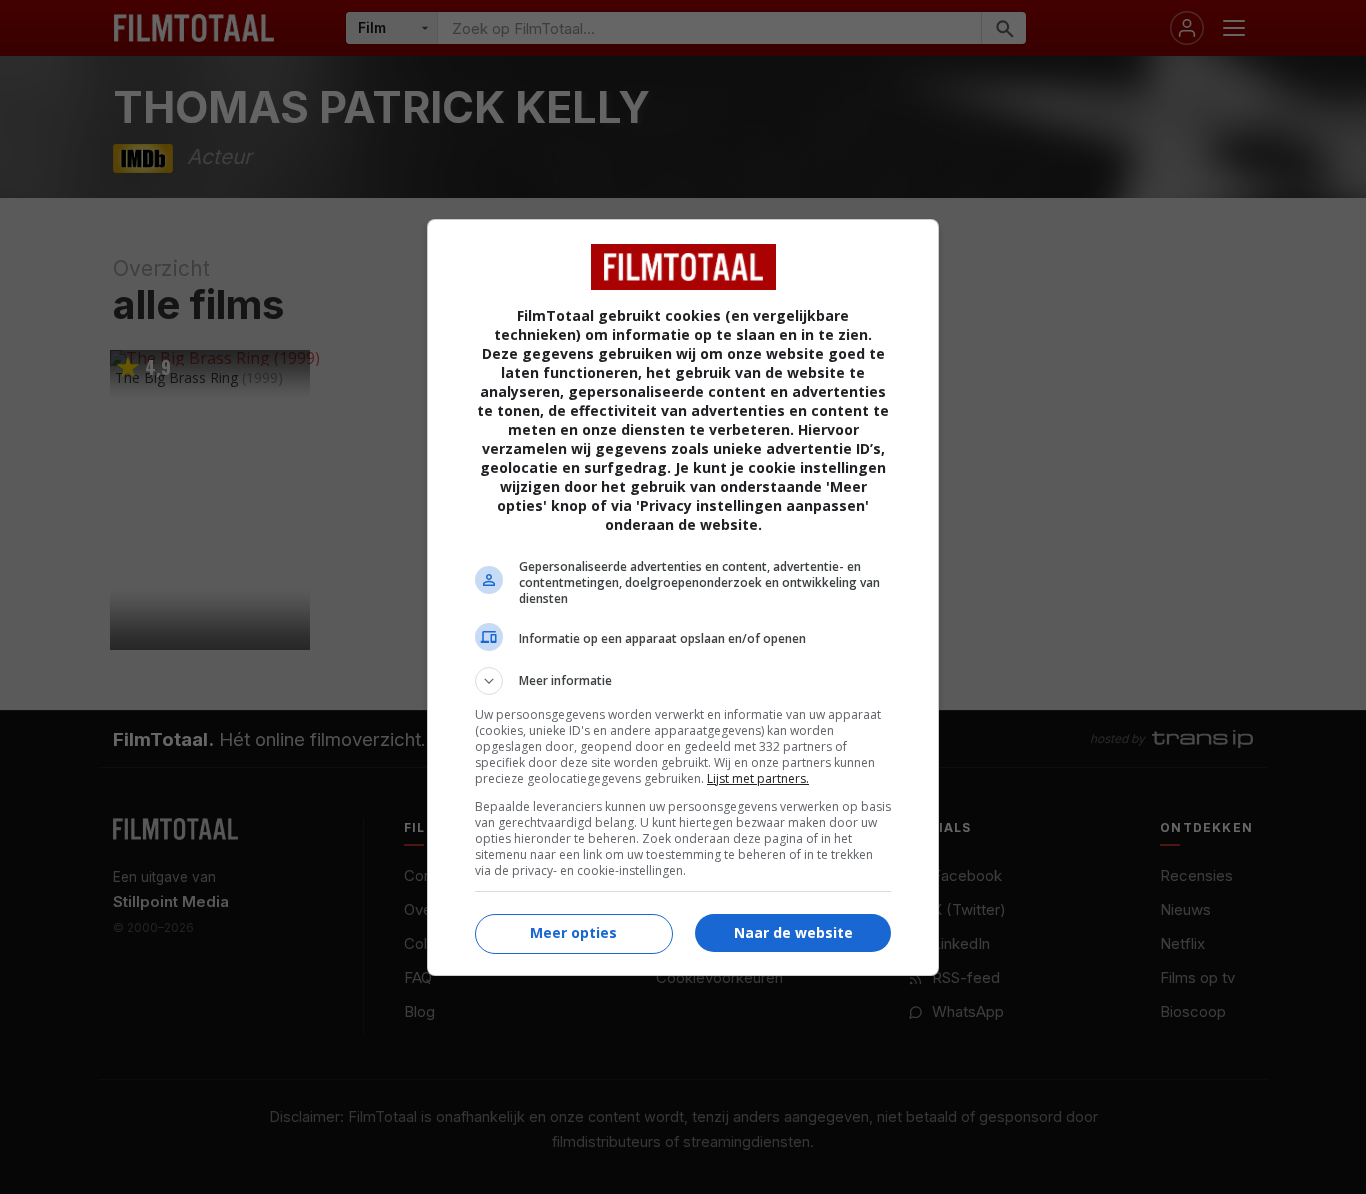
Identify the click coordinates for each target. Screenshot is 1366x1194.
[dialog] (683, 597)
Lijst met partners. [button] (758, 778)
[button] (683, 681)
